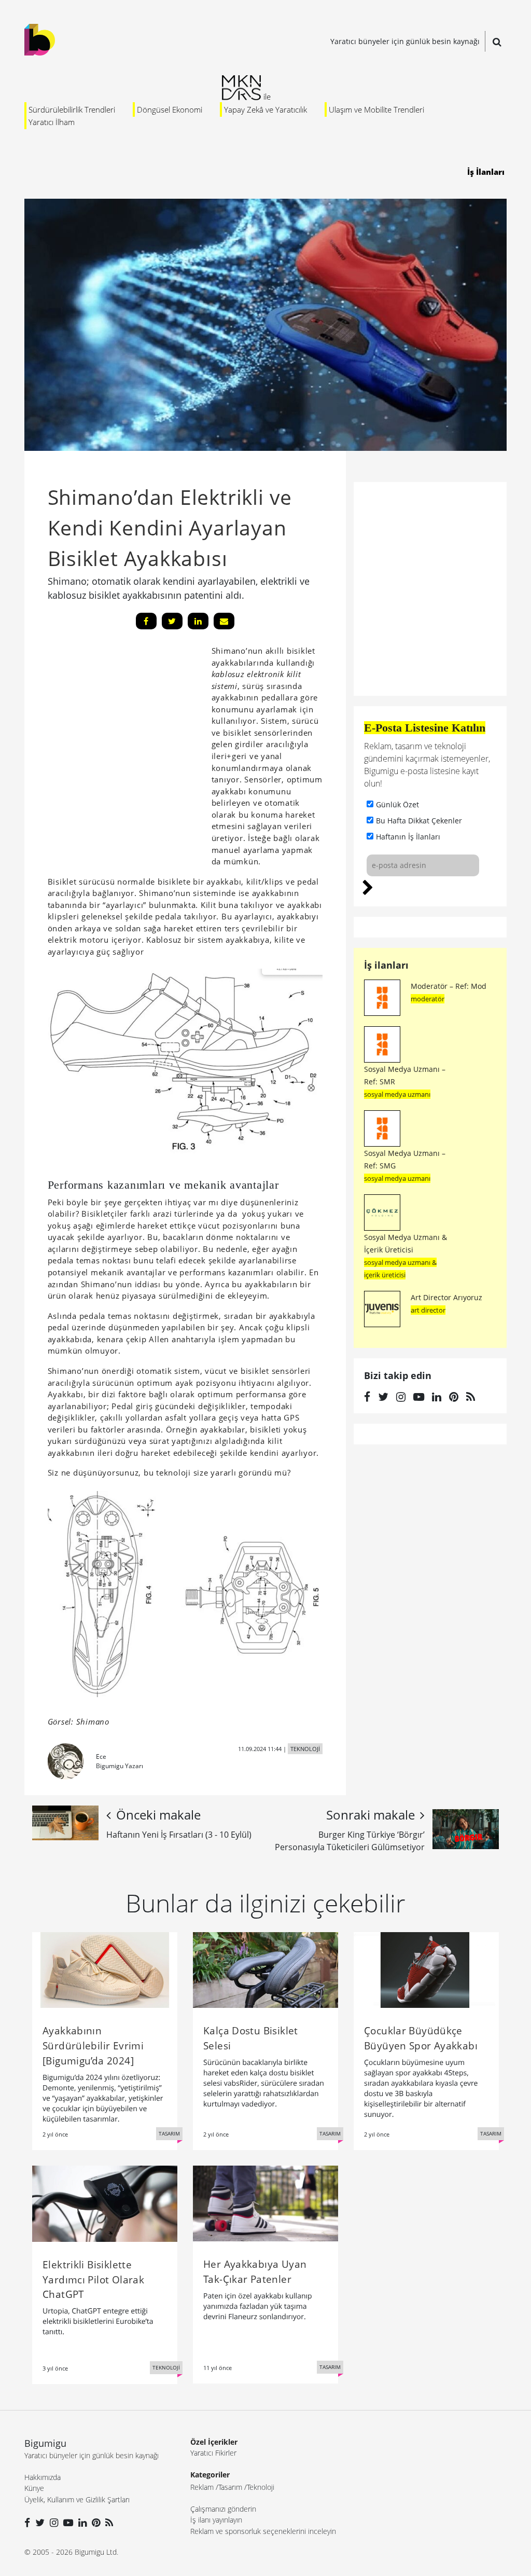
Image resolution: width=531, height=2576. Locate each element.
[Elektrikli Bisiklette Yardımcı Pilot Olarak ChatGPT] (105, 2203)
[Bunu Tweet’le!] (172, 621)
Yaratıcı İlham (52, 122)
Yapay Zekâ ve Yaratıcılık (265, 109)
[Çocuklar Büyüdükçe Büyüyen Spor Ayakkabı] (426, 1969)
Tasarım (230, 2487)
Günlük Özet (397, 804)
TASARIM (169, 2133)
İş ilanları (386, 965)
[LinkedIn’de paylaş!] (198, 621)
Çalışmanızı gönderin (223, 2509)
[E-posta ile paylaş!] (224, 621)
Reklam (202, 2487)
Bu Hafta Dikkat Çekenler (419, 821)
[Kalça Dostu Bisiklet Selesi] (265, 1969)
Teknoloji (261, 2487)
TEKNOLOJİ (305, 1749)
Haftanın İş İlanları (408, 837)
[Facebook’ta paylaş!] (146, 621)
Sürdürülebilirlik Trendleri (72, 109)
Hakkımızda (43, 2477)
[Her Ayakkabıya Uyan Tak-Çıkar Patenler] (265, 2202)
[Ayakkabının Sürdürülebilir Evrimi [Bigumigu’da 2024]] (105, 1969)
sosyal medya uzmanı (397, 1094)
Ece (101, 1757)
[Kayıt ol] (368, 886)
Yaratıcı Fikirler (213, 2453)
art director (428, 1310)
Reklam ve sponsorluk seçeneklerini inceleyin (263, 2531)
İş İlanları (486, 172)
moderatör (428, 999)
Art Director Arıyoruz (446, 1297)
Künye (34, 2488)
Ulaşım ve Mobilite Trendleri (376, 109)
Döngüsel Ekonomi (170, 109)
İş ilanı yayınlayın (216, 2520)
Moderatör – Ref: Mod (449, 986)
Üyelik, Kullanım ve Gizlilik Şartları (77, 2499)
